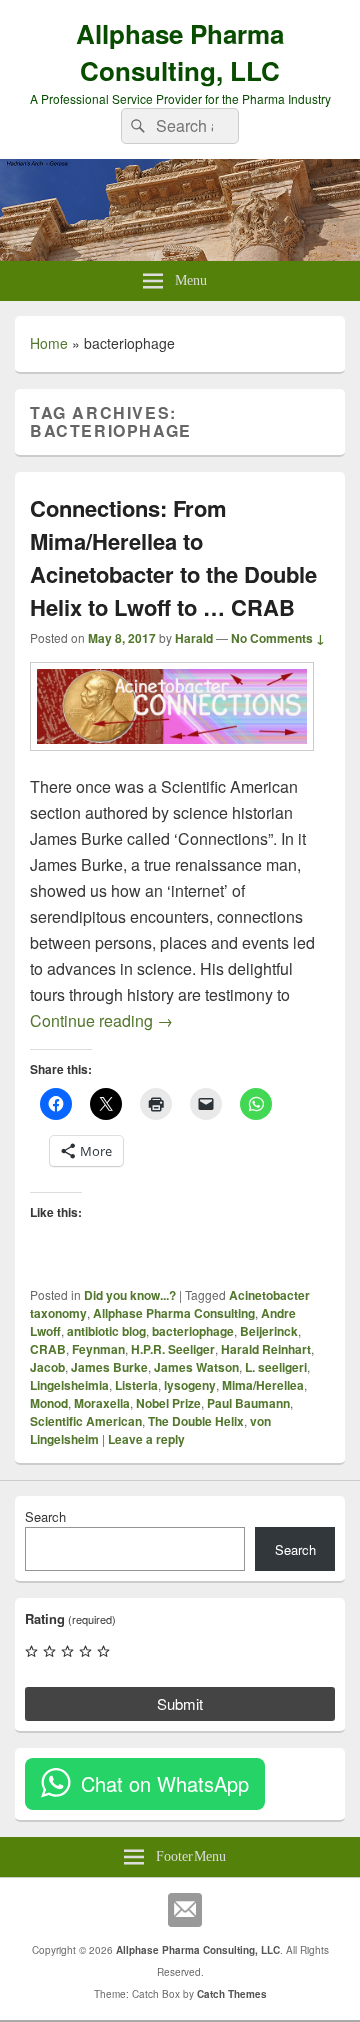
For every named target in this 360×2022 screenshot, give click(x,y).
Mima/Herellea (263, 1385)
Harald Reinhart (266, 1349)
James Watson (196, 1367)
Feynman (98, 1349)
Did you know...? (130, 1295)
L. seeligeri (276, 1367)
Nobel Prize (168, 1403)
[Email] (185, 1910)
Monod (49, 1403)
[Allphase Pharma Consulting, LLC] (180, 254)
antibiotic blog (106, 1331)
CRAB (48, 1349)
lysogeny (190, 1385)
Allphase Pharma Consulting (174, 1313)
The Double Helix (196, 1421)
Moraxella (102, 1403)
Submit (180, 1703)
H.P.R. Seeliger (173, 1349)
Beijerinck (269, 1331)
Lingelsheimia (69, 1385)
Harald (194, 638)
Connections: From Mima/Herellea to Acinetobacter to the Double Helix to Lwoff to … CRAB (173, 557)
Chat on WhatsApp (165, 1783)
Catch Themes (232, 1994)
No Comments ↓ (278, 638)
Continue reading (101, 1020)
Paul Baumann (248, 1403)
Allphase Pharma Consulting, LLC (180, 52)
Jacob (47, 1367)
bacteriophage (193, 1331)
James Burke (109, 1367)
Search (45, 1516)
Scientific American (86, 1421)
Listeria (136, 1385)
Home (49, 343)
